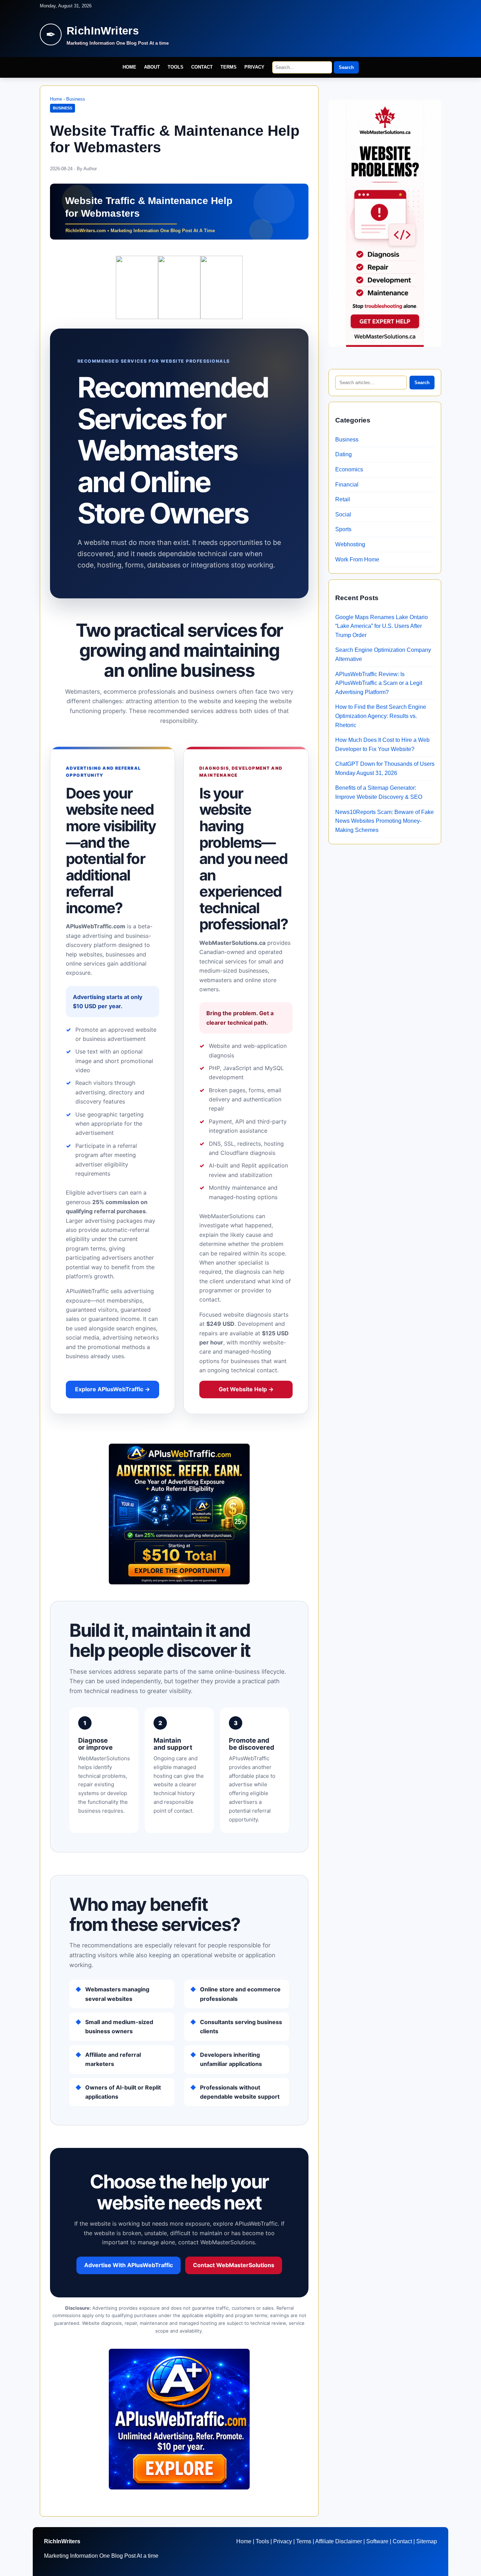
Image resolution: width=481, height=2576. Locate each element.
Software (377, 2541)
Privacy (254, 67)
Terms (229, 67)
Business (76, 99)
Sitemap (427, 2541)
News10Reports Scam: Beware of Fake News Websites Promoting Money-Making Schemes (385, 821)
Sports (343, 529)
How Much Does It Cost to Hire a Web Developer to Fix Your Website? (382, 745)
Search (346, 67)
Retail (343, 499)
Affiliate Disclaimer (339, 2541)
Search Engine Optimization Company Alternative (383, 654)
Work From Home (357, 559)
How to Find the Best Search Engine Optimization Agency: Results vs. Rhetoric (381, 716)
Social (343, 514)
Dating (343, 454)
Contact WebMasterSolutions (234, 2265)
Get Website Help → (246, 1389)
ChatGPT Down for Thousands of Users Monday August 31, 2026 (385, 768)
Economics (349, 469)
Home (129, 67)
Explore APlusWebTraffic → (113, 1389)
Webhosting (350, 544)
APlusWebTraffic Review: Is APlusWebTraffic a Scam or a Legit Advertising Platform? (379, 683)
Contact (202, 67)
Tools (176, 67)
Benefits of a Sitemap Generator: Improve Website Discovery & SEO (379, 792)
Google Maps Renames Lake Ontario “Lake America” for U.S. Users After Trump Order (382, 626)
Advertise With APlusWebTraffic (129, 2265)
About (152, 67)
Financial (347, 485)
